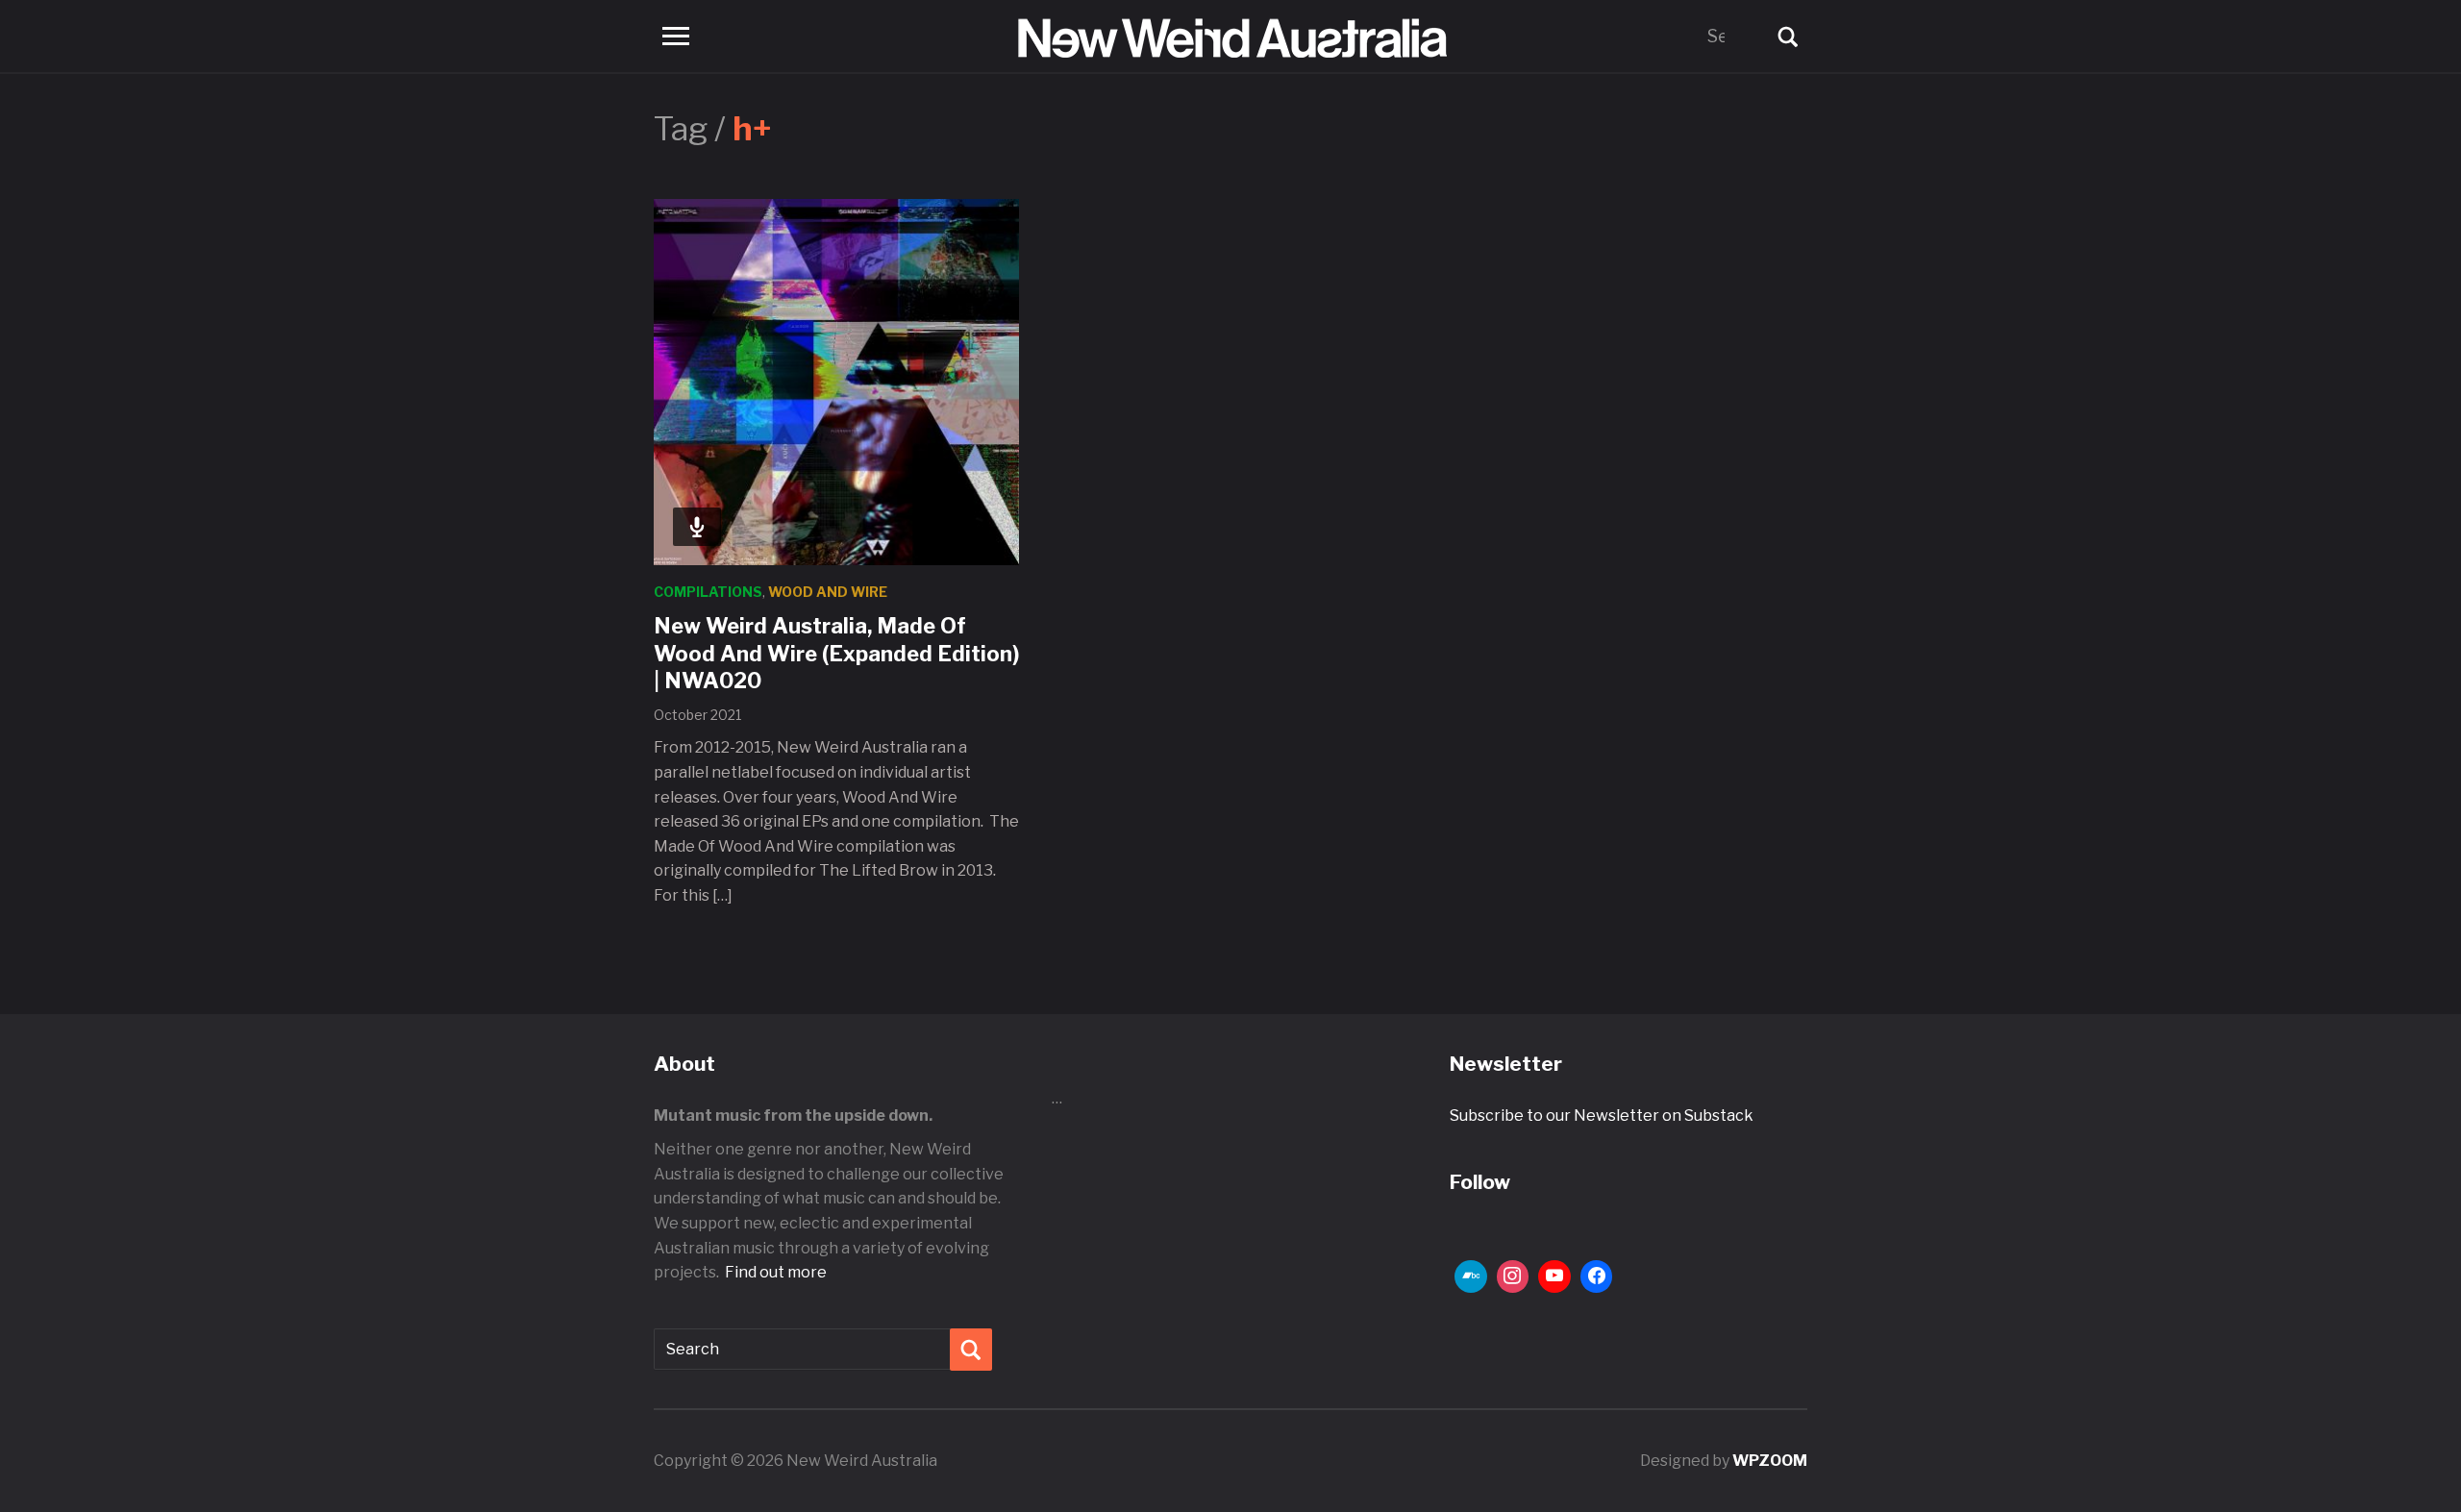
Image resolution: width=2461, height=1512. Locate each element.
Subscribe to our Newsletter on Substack (1602, 1115)
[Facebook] (1597, 1277)
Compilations (708, 592)
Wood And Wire (828, 592)
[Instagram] (1513, 1277)
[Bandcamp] (1471, 1277)
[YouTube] (1554, 1277)
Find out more (776, 1272)
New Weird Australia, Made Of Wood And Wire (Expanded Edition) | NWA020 (836, 653)
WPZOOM (1770, 1461)
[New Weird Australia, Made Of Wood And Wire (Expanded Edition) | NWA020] (836, 381)
